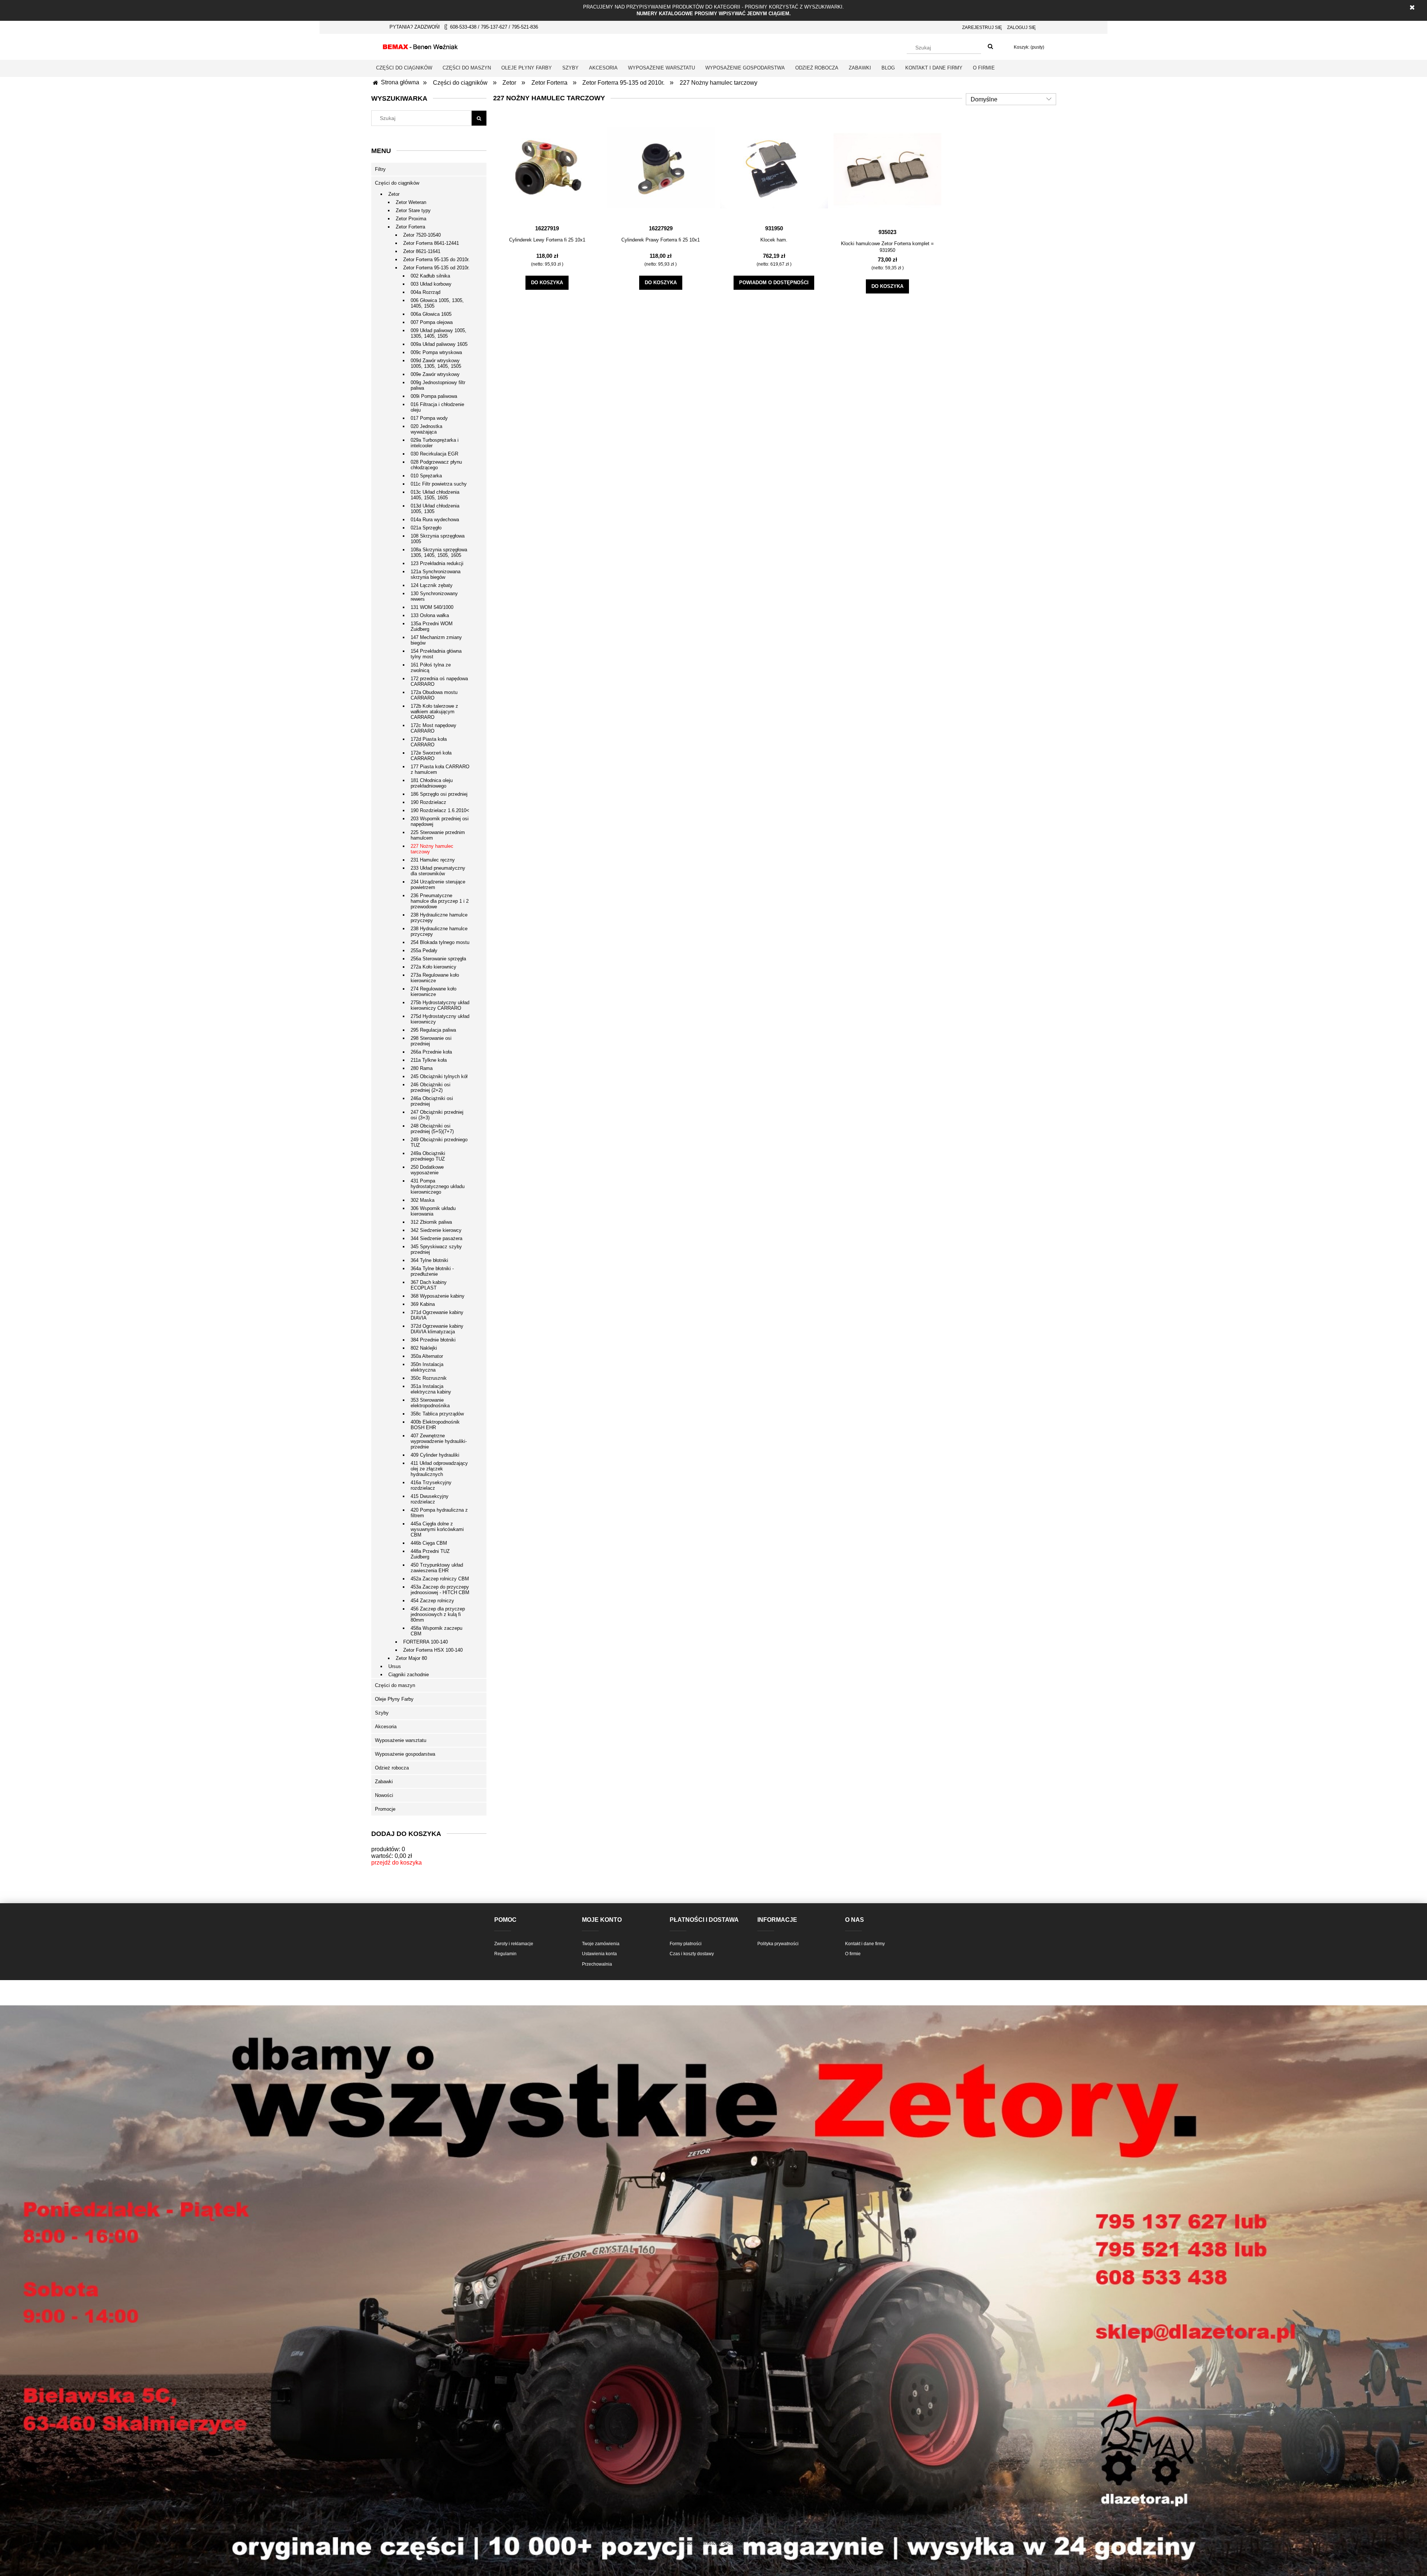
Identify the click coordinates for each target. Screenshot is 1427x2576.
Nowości (384, 1795)
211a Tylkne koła (429, 1060)
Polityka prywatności (778, 1944)
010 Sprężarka (426, 476)
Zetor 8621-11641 (422, 251)
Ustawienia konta (599, 1954)
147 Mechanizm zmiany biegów (436, 640)
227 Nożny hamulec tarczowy (432, 849)
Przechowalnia (597, 1964)
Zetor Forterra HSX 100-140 (433, 1650)
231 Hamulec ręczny (433, 860)
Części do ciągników (397, 183)
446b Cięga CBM (429, 1543)
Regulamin (505, 1954)
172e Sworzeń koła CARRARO (431, 756)
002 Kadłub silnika (430, 276)
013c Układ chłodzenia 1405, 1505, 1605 (435, 495)
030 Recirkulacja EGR (434, 454)
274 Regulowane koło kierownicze (433, 992)
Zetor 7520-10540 (422, 235)
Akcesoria (386, 1727)
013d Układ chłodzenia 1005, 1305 (435, 509)
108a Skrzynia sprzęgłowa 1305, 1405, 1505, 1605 (439, 552)
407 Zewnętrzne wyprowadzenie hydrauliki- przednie (439, 1441)
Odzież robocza (392, 1768)
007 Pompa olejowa (432, 322)
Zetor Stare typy (413, 210)
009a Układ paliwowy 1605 (439, 344)
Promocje (385, 1809)
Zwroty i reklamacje (514, 1944)
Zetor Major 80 (411, 1658)
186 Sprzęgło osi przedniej (439, 794)
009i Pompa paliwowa (434, 396)
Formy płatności (686, 1944)
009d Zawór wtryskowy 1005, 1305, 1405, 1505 (436, 363)
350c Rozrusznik (429, 1378)
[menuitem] (404, 68)
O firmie (853, 1954)
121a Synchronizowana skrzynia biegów (436, 574)
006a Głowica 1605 (431, 314)
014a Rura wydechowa (435, 520)
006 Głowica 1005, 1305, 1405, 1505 (437, 303)
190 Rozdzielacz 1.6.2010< (440, 810)
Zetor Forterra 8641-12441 (431, 243)
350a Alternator (427, 1356)
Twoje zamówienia (601, 1944)
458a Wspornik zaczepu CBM (436, 1631)
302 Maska (423, 1200)
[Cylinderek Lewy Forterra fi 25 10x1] (547, 168)
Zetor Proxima (411, 219)
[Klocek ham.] (774, 168)
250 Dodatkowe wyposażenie (427, 1170)
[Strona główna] (420, 46)
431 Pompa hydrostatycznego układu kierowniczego (438, 1186)
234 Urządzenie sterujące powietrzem (438, 885)
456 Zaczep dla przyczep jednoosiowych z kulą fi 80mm (438, 1614)
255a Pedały (424, 950)
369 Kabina (423, 1304)
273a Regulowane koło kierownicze (435, 978)
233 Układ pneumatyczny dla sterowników (438, 871)
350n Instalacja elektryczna (427, 1367)
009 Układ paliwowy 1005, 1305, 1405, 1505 (439, 333)
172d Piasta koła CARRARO (429, 742)
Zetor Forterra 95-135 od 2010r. (436, 268)
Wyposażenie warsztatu (401, 1740)
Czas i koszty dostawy (692, 1954)
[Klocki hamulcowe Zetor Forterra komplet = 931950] (887, 169)
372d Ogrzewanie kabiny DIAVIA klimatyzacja (437, 1329)
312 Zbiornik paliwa (431, 1222)
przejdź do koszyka (397, 1863)
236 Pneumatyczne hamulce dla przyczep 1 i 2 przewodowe (440, 901)
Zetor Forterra (410, 227)
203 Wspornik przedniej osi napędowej (440, 821)
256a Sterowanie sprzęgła (438, 959)
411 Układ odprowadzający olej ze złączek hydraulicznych (439, 1469)
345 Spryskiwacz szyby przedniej (436, 1249)
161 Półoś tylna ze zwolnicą (431, 668)
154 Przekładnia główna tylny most (436, 654)
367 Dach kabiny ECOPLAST (429, 1285)
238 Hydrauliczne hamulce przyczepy (439, 918)
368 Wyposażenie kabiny (438, 1296)
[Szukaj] (990, 47)
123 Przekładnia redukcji (437, 563)
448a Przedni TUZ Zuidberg (430, 1554)
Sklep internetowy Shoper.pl (713, 2543)
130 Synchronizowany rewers (434, 596)
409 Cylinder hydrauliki (435, 1455)
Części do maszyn (395, 1685)
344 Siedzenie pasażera (436, 1238)
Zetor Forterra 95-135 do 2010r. (436, 259)
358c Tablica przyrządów (437, 1414)
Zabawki (384, 1782)
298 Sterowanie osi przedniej (431, 1041)
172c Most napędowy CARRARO (433, 728)
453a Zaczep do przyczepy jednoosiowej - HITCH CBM (440, 1590)
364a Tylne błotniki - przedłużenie (432, 1271)
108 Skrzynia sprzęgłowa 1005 (438, 539)
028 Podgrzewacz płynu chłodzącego (436, 465)
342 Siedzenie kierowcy (436, 1230)
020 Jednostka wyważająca (426, 429)
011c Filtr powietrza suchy (439, 484)
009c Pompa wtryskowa (436, 352)
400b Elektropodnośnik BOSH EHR (435, 1425)
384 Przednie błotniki (433, 1340)
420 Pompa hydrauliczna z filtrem (439, 1513)
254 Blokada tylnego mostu (440, 942)
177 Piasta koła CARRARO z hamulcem (440, 769)
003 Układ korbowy (431, 284)
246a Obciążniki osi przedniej (432, 1101)
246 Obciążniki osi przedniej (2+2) (431, 1087)
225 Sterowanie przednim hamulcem (438, 835)
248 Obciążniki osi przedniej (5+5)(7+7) (432, 1129)
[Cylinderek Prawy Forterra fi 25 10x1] (661, 168)
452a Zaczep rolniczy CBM (440, 1579)
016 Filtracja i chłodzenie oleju (437, 407)
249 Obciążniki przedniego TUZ (439, 1142)
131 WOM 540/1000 (432, 607)
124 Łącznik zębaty (432, 585)
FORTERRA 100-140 (425, 1642)
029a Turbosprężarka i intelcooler (435, 443)
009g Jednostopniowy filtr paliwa (438, 385)
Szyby (382, 1713)
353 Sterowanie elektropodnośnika (430, 1403)
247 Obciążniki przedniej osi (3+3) (437, 1115)
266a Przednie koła (431, 1052)
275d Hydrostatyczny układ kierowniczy (440, 1019)
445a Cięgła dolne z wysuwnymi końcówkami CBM (437, 1529)
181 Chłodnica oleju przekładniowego (432, 783)
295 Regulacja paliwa (433, 1030)
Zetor (394, 194)
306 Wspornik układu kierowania (433, 1211)
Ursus (395, 1666)
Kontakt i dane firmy (865, 1944)
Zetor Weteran (411, 202)
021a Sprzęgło (426, 528)
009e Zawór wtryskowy (435, 374)
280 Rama (422, 1068)
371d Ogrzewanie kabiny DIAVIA (437, 1315)
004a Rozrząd (425, 292)
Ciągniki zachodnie (409, 1675)
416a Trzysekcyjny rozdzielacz (431, 1485)
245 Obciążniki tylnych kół (439, 1076)
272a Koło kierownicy (433, 967)
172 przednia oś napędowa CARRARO (439, 681)
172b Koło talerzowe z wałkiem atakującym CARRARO (434, 712)
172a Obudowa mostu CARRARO (434, 695)
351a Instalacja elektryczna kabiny (431, 1389)
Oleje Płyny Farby (394, 1699)
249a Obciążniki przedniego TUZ (428, 1156)
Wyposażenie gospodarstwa (405, 1754)
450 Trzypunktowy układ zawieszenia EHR (437, 1568)
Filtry (380, 169)
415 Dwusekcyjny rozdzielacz (430, 1499)
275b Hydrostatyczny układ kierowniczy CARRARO (440, 1005)
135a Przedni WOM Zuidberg (432, 626)
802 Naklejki (424, 1348)
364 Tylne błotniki (429, 1260)
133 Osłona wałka (430, 615)
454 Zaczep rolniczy (432, 1601)
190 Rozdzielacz (428, 802)
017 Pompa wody (429, 418)
